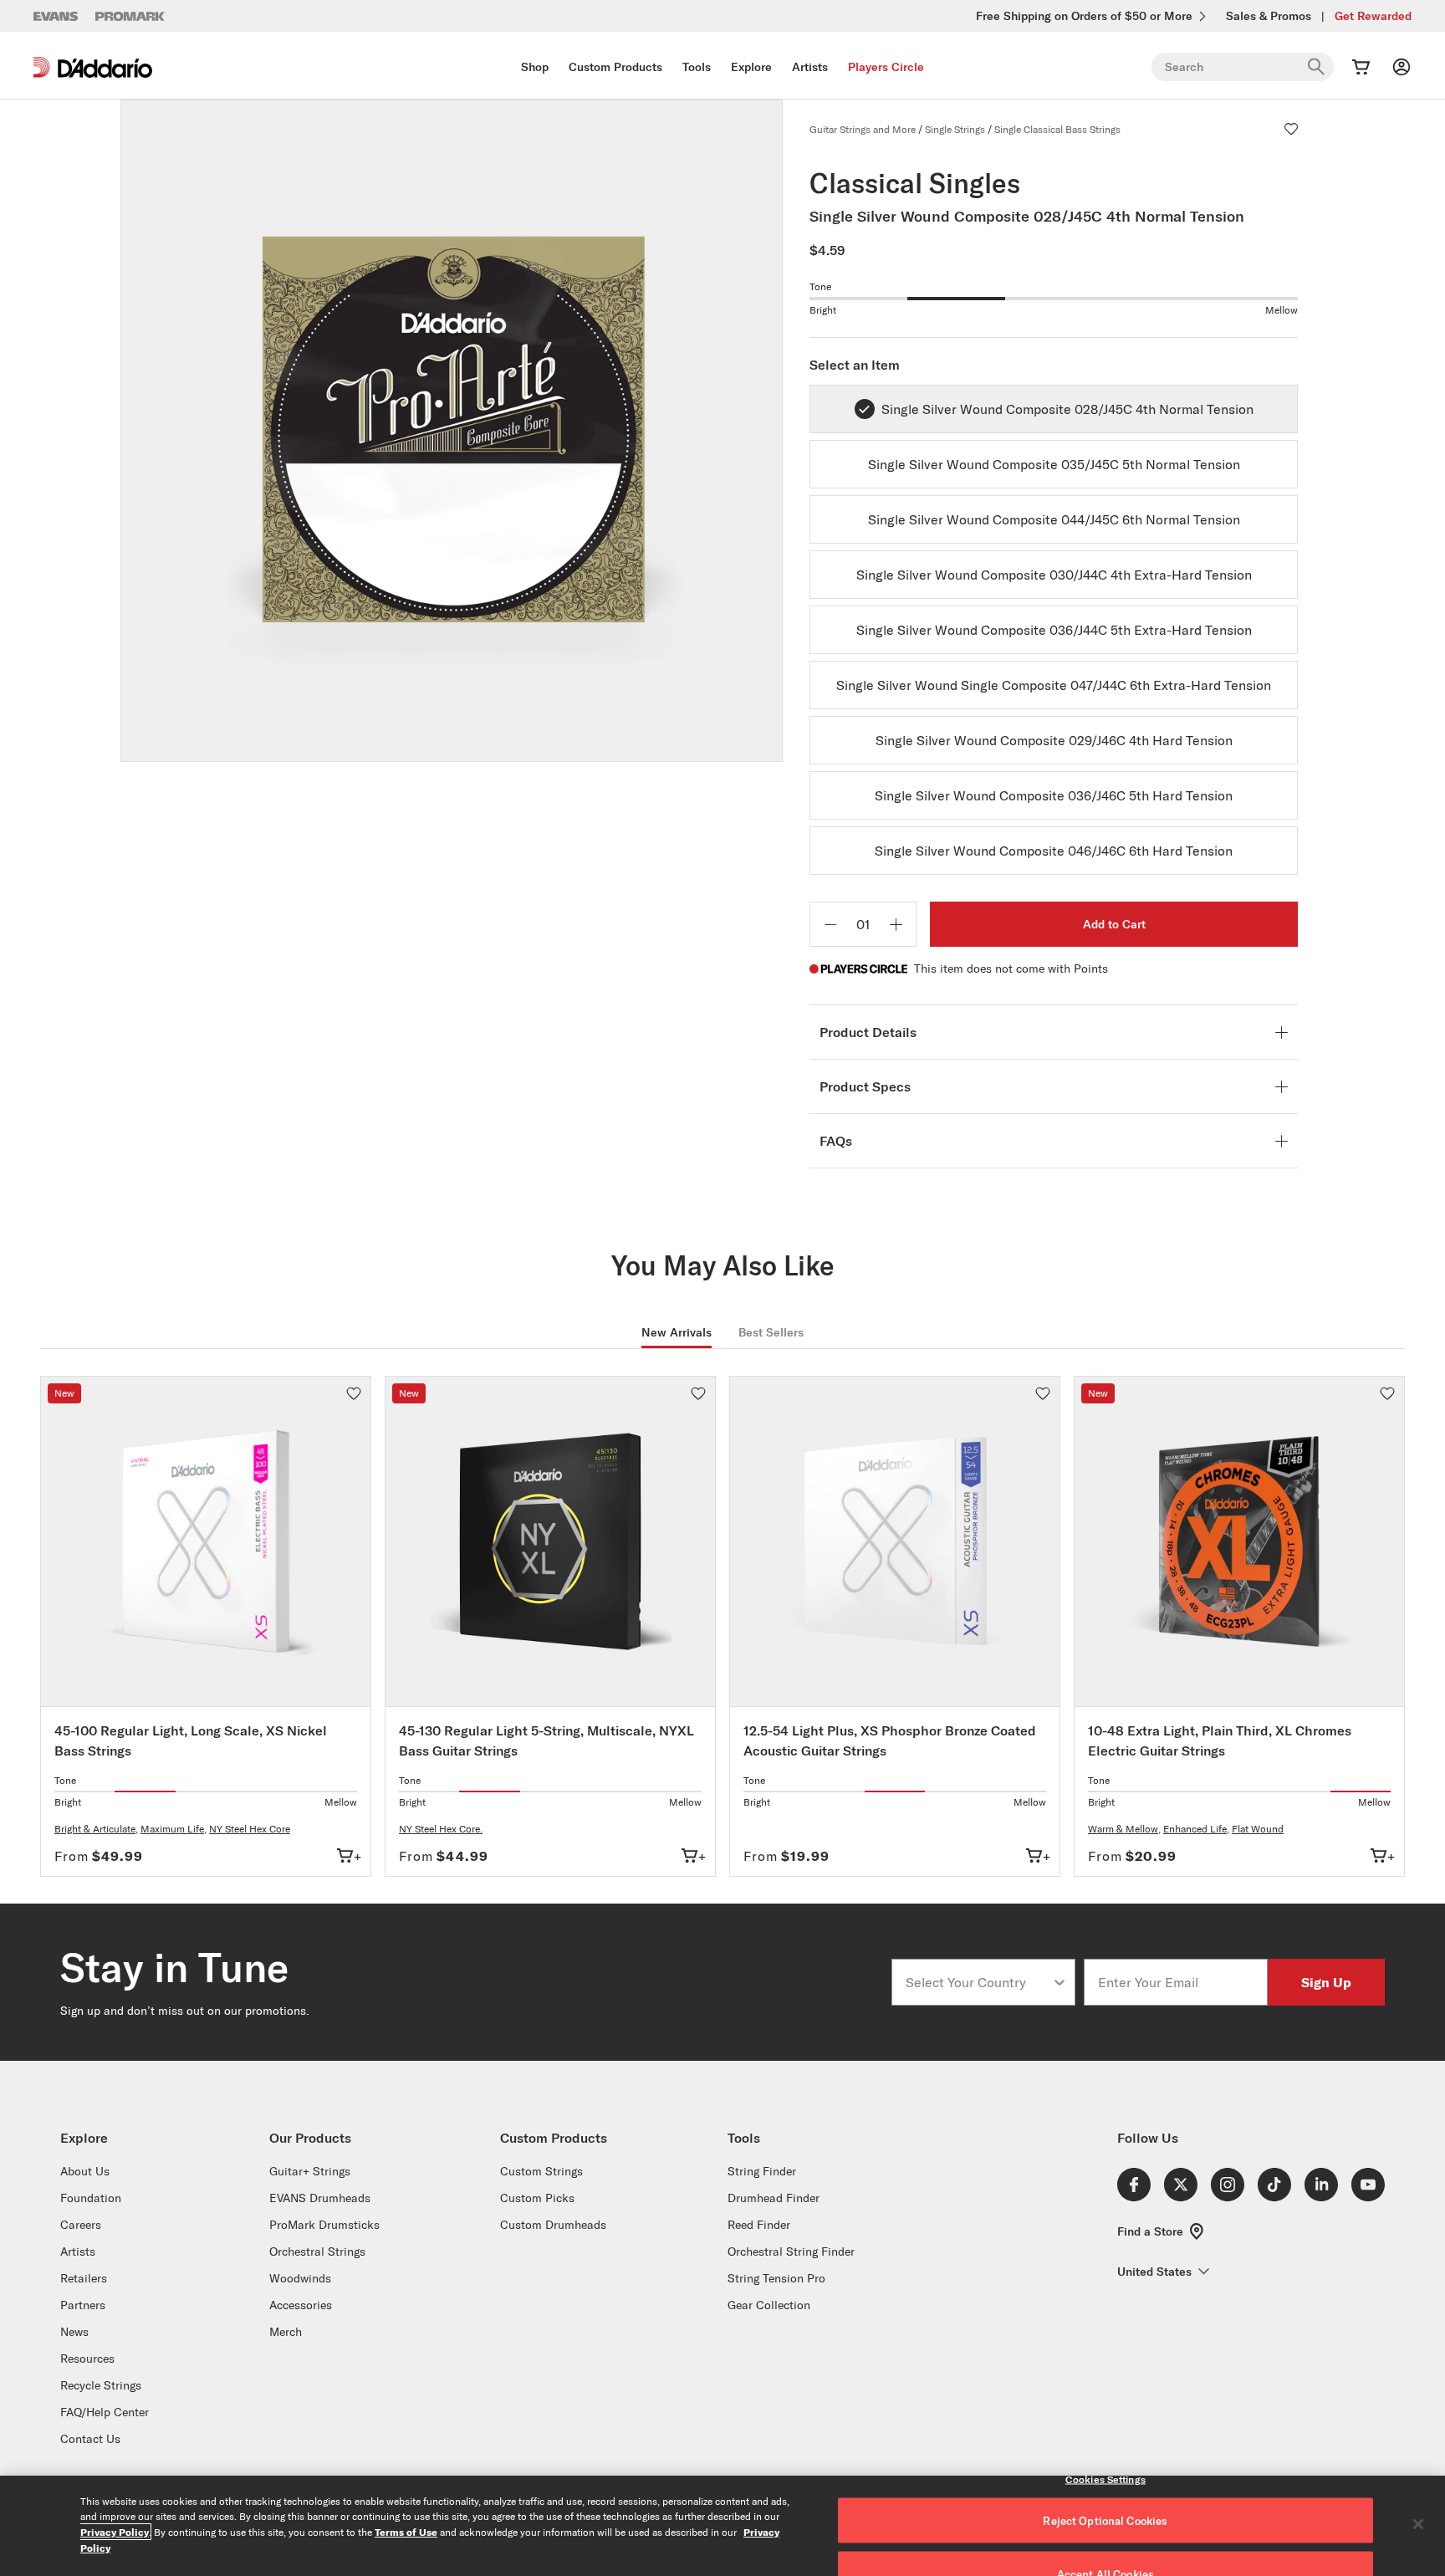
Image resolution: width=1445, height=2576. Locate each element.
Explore (751, 67)
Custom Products (615, 67)
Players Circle (886, 67)
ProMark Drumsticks (324, 2225)
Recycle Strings (101, 2385)
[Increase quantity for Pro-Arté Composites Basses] (896, 924)
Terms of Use (406, 2532)
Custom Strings (541, 2171)
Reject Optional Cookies (1105, 2521)
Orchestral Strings (317, 2251)
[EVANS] (56, 16)
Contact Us (90, 2439)
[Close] (1418, 2524)
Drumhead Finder (774, 2198)
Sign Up (1326, 1982)
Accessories (301, 2305)
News (74, 2332)
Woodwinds (300, 2278)
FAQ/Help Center (105, 2412)
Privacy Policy (115, 2532)
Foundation (91, 2198)
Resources (87, 2359)
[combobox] (978, 1982)
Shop (535, 67)
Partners (83, 2305)
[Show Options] (1059, 1982)
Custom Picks (537, 2198)
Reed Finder (759, 2225)
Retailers (84, 2278)
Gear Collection (769, 2305)
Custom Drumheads (553, 2225)
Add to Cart (1114, 924)
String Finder (762, 2171)
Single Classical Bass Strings (1057, 129)
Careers (81, 2225)
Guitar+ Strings (310, 2171)
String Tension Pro (776, 2278)
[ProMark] (131, 16)
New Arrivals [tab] (677, 1332)
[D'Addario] (93, 67)
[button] (1291, 129)
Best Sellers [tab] (771, 1332)
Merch (286, 2332)
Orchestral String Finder (791, 2251)
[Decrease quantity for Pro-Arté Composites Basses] (830, 924)
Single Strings (955, 129)
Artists (810, 67)
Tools (697, 67)
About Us (85, 2171)
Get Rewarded (1373, 16)
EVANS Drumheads (320, 2198)
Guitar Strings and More (863, 129)
